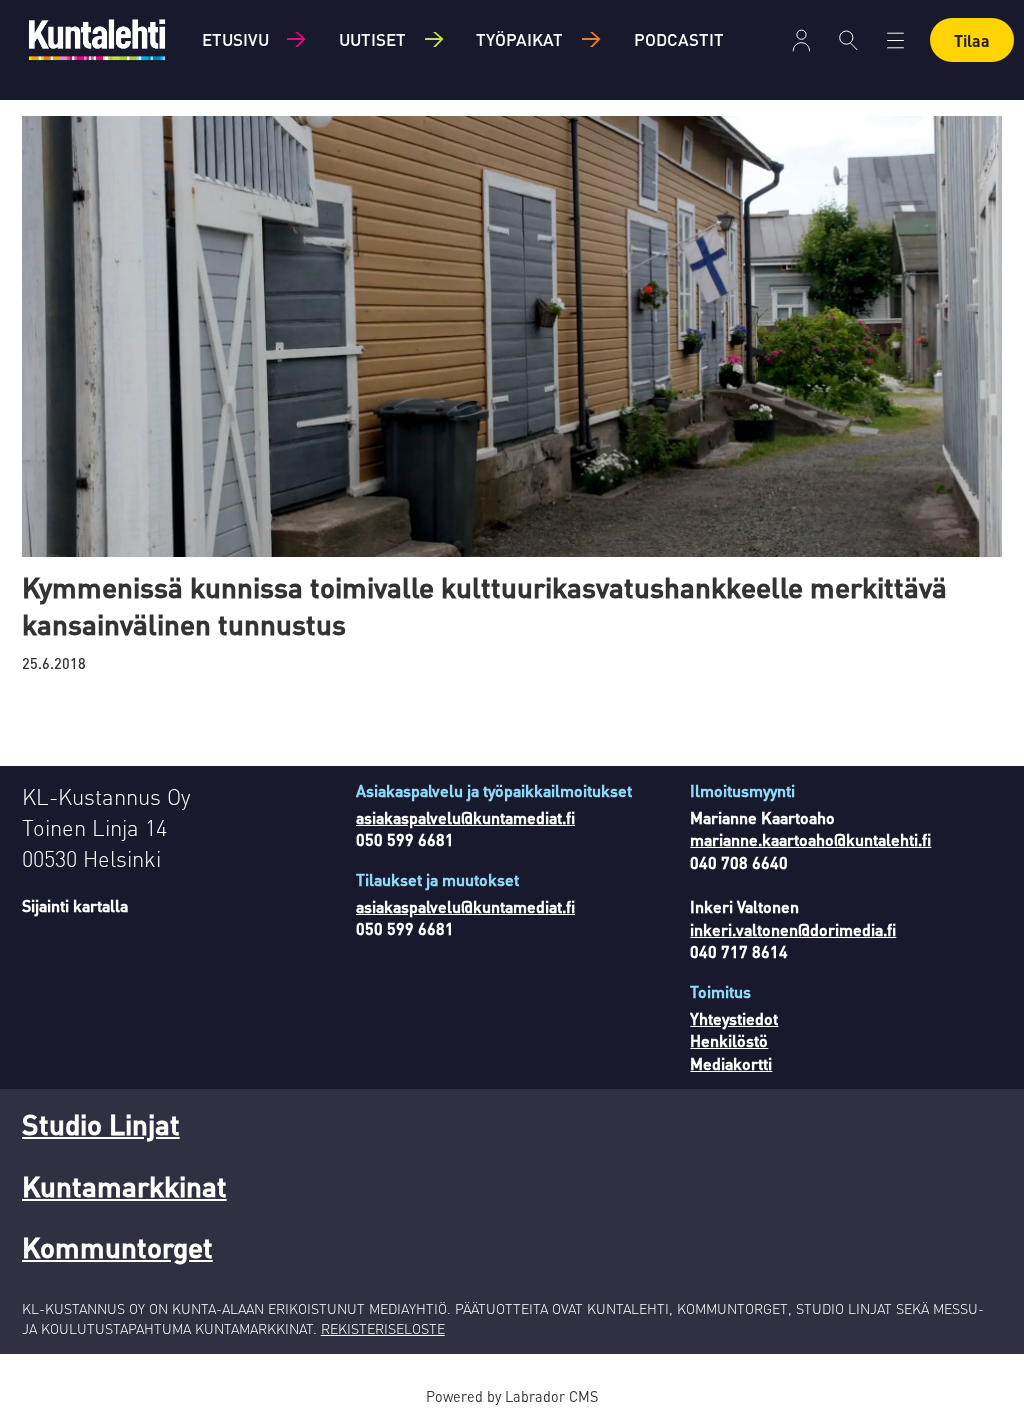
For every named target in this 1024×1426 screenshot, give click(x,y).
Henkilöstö (729, 1040)
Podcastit (679, 39)
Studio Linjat (101, 1124)
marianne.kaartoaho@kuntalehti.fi (810, 839)
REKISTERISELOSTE (383, 1328)
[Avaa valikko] (801, 40)
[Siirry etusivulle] (97, 39)
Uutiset (372, 39)
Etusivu (235, 39)
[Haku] (848, 40)
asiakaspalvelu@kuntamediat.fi (465, 817)
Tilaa (972, 40)
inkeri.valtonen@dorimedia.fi (793, 929)
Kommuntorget (117, 1247)
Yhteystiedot (734, 1018)
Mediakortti (731, 1063)
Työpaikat (519, 39)
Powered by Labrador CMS (512, 1396)
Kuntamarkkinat (124, 1186)
